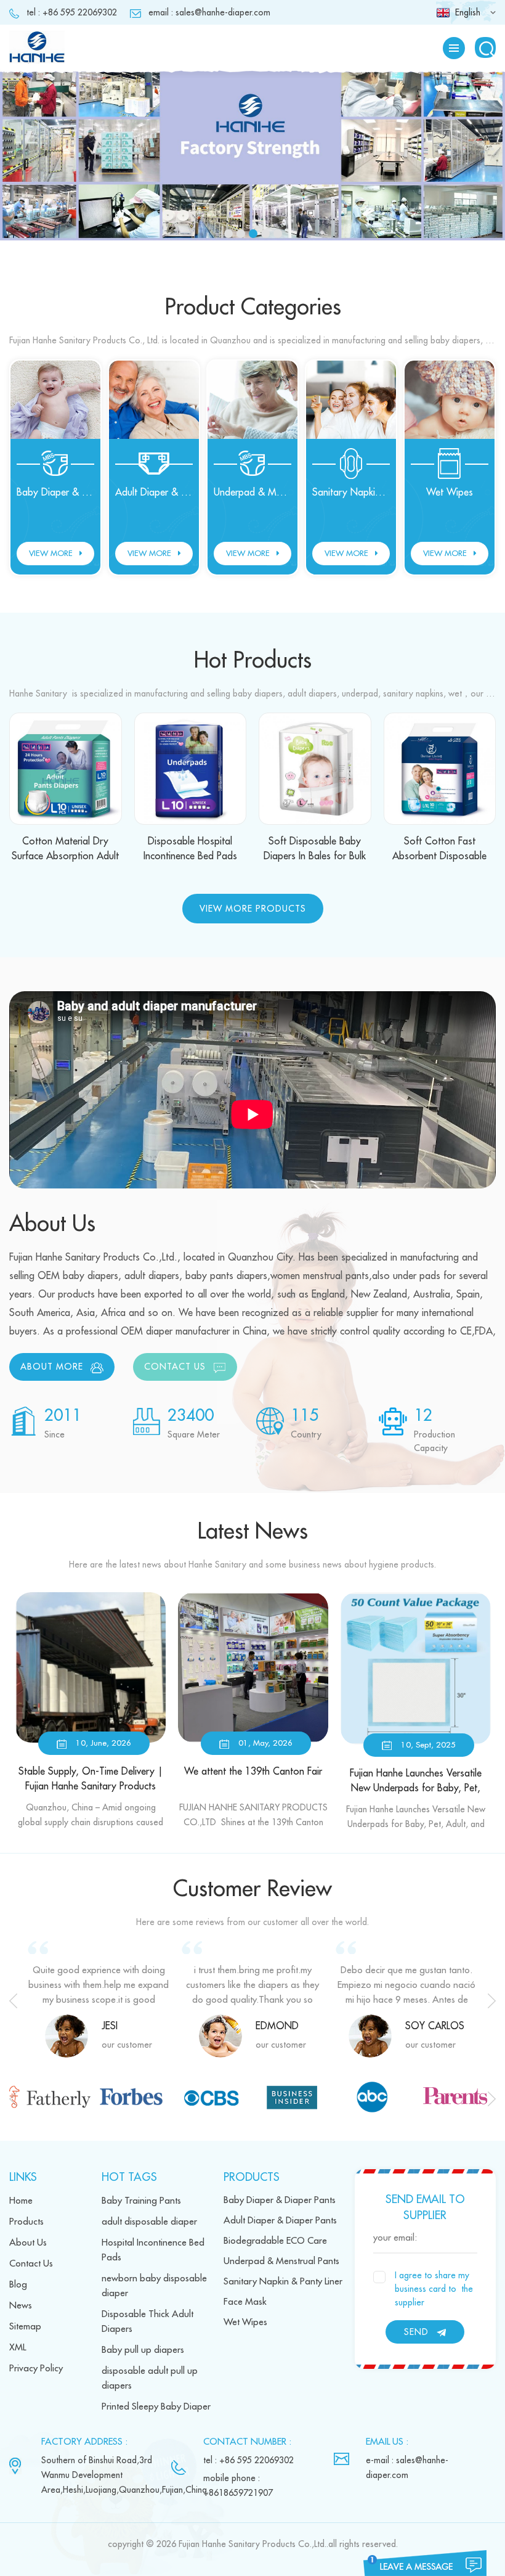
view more (51, 553)
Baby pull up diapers (143, 2350)
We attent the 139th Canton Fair (253, 1772)
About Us (28, 2243)
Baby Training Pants (141, 2201)
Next (492, 2001)
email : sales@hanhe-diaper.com (209, 12)
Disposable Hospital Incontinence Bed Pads (190, 849)
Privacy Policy (36, 2369)
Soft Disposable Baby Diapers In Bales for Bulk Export (315, 850)
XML (18, 2348)
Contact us (175, 1367)
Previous (13, 2001)
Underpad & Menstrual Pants (252, 493)
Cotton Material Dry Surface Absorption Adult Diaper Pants (65, 850)
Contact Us (31, 2264)
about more (52, 1367)
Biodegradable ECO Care (275, 2241)
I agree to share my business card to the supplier (434, 2289)
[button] (28, 171)
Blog (18, 2285)
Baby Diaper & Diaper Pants (55, 493)
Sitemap (25, 2327)
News (21, 2306)
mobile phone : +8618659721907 (238, 2485)
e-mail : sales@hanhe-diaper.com (407, 2468)
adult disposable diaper (149, 2222)
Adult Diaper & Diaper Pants (154, 493)
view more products (253, 909)
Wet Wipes (450, 493)
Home (21, 2201)
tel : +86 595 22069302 (72, 12)
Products (26, 2222)
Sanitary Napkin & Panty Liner (351, 493)
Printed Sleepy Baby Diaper (156, 2407)
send (416, 2332)
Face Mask (245, 2302)
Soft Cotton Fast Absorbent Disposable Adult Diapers (439, 850)
